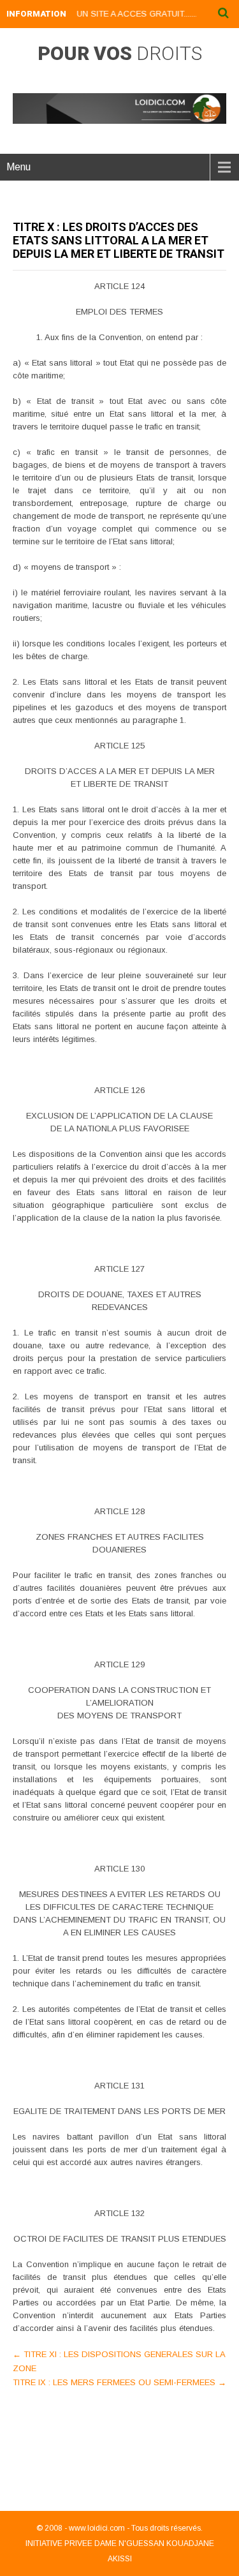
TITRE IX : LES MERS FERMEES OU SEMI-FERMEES (119, 2382)
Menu (18, 167)
